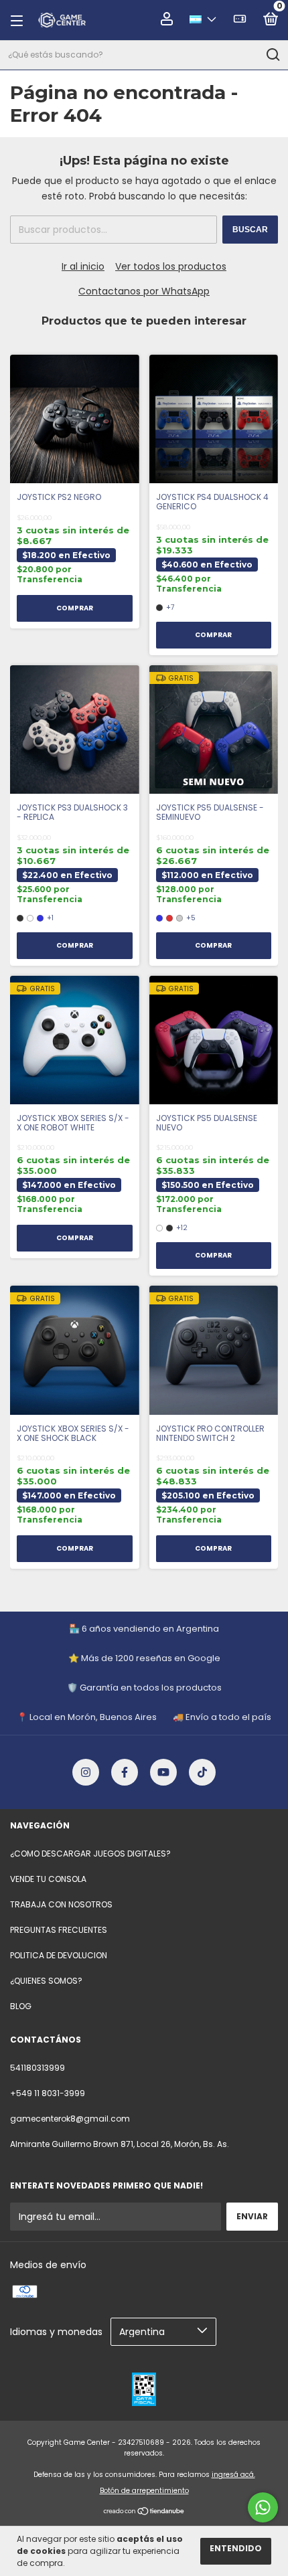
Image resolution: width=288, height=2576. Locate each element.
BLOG (21, 2006)
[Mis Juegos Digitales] (240, 21)
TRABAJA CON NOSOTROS (61, 1904)
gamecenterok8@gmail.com (70, 2119)
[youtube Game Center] (163, 1772)
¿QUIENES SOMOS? (46, 1981)
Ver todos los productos (171, 266)
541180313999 (38, 2068)
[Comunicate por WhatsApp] (263, 2507)
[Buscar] (272, 55)
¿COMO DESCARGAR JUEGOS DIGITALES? (90, 1854)
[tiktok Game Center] (202, 1772)
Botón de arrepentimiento (144, 2491)
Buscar (250, 230)
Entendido (236, 2548)
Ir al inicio (83, 266)
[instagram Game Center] (86, 1772)
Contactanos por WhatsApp (144, 291)
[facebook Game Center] (125, 1772)
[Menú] (21, 20)
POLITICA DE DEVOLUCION (59, 1955)
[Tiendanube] (144, 2512)
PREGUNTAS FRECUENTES (59, 1930)
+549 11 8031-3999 (48, 2093)
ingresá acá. (233, 2475)
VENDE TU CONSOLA (48, 1879)
